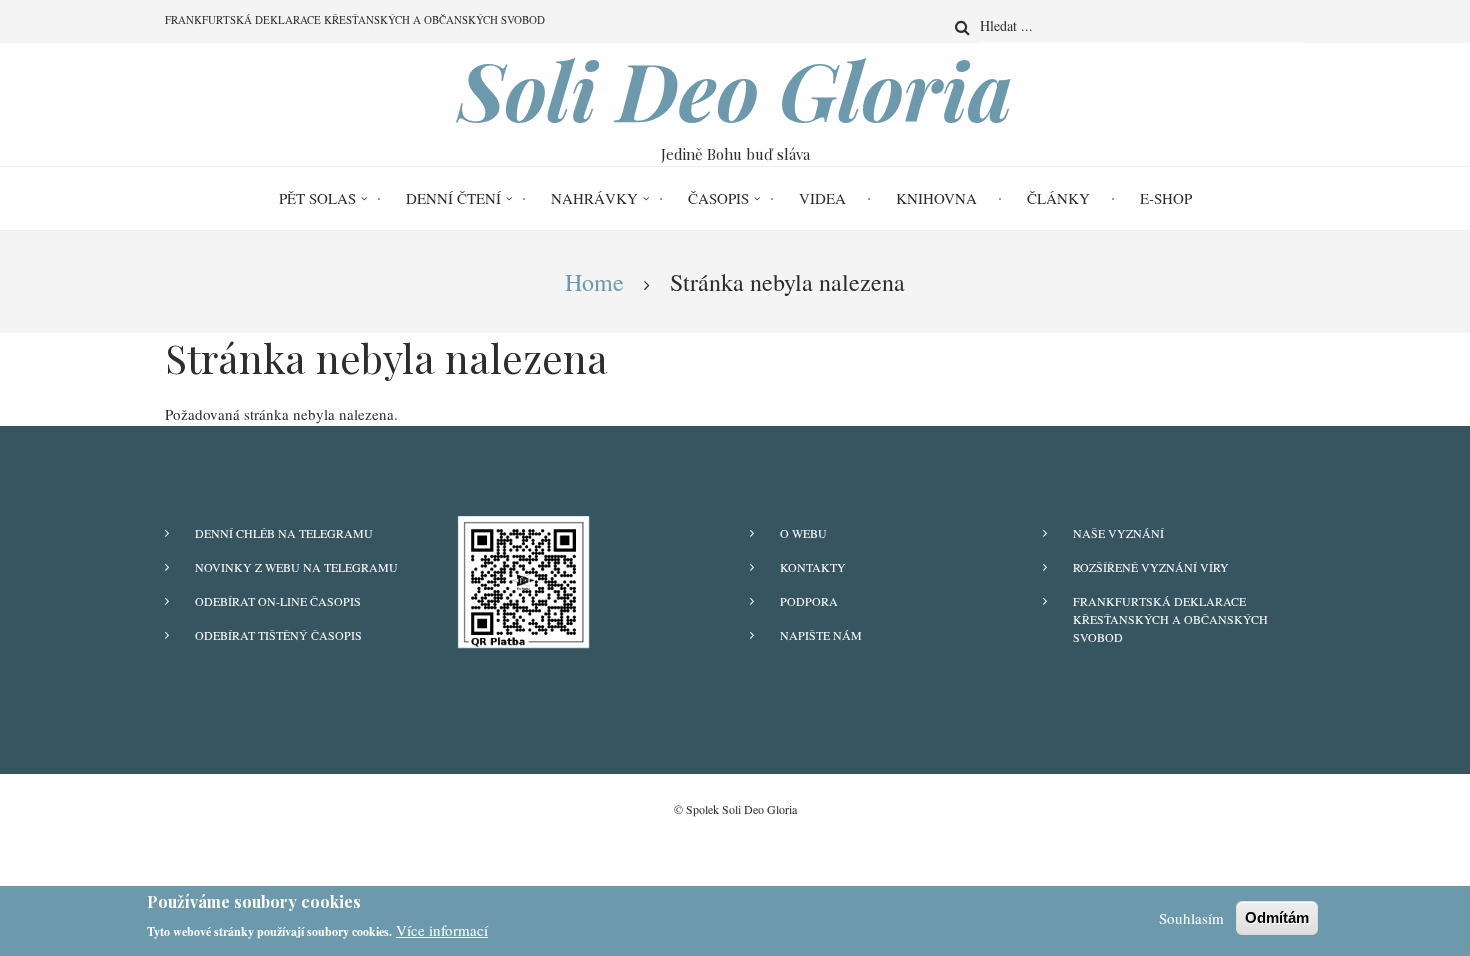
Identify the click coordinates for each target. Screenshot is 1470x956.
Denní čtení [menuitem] (453, 198)
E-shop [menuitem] (1166, 198)
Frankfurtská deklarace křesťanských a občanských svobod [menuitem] (355, 19)
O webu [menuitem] (803, 533)
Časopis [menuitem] (718, 198)
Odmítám (1277, 917)
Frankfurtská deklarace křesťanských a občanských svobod (1170, 619)
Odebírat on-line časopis (278, 601)
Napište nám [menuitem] (821, 635)
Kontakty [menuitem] (813, 567)
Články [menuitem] (1058, 198)
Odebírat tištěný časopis (278, 635)
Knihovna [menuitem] (936, 198)
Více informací (442, 930)
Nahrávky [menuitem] (594, 198)
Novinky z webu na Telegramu (296, 567)
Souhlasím (1191, 918)
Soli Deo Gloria (735, 89)
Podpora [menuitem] (809, 601)
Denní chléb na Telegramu (284, 533)
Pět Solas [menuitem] (317, 198)
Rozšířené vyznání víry (1151, 567)
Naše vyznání (1118, 533)
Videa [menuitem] (822, 198)
